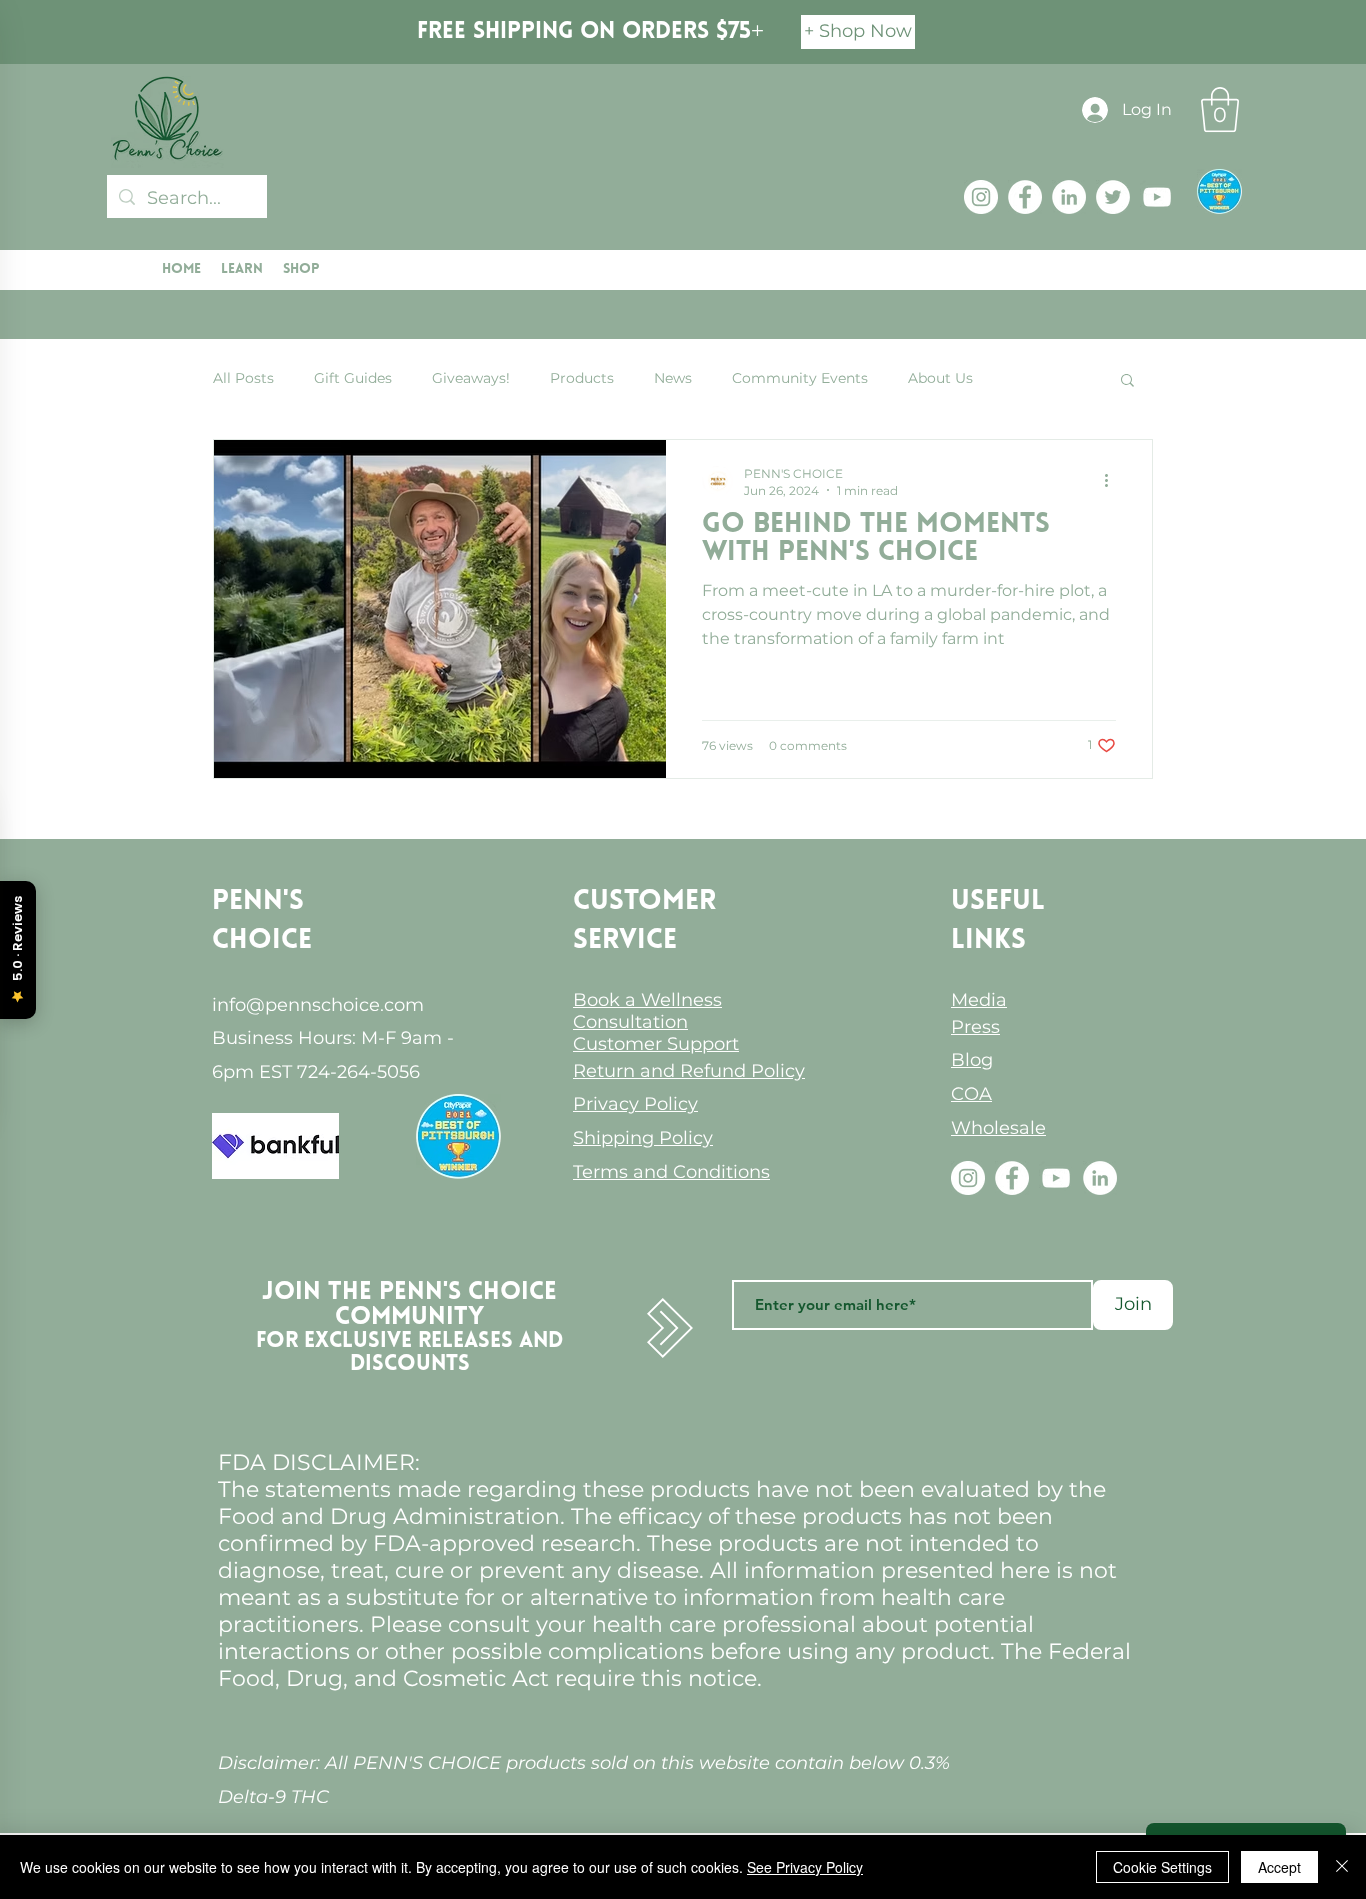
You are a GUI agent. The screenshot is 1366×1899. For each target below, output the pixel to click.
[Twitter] (1113, 197)
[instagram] (981, 197)
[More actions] (1113, 481)
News (673, 378)
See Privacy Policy (805, 1867)
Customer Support (656, 1044)
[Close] (1342, 1867)
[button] (1220, 109)
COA (971, 1094)
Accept (1279, 1867)
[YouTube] (1157, 197)
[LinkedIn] (1069, 197)
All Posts (243, 378)
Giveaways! (471, 378)
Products (582, 378)
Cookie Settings (1162, 1867)
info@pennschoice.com (318, 1005)
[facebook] (1025, 197)
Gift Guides (353, 378)
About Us (940, 378)
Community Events (800, 378)
